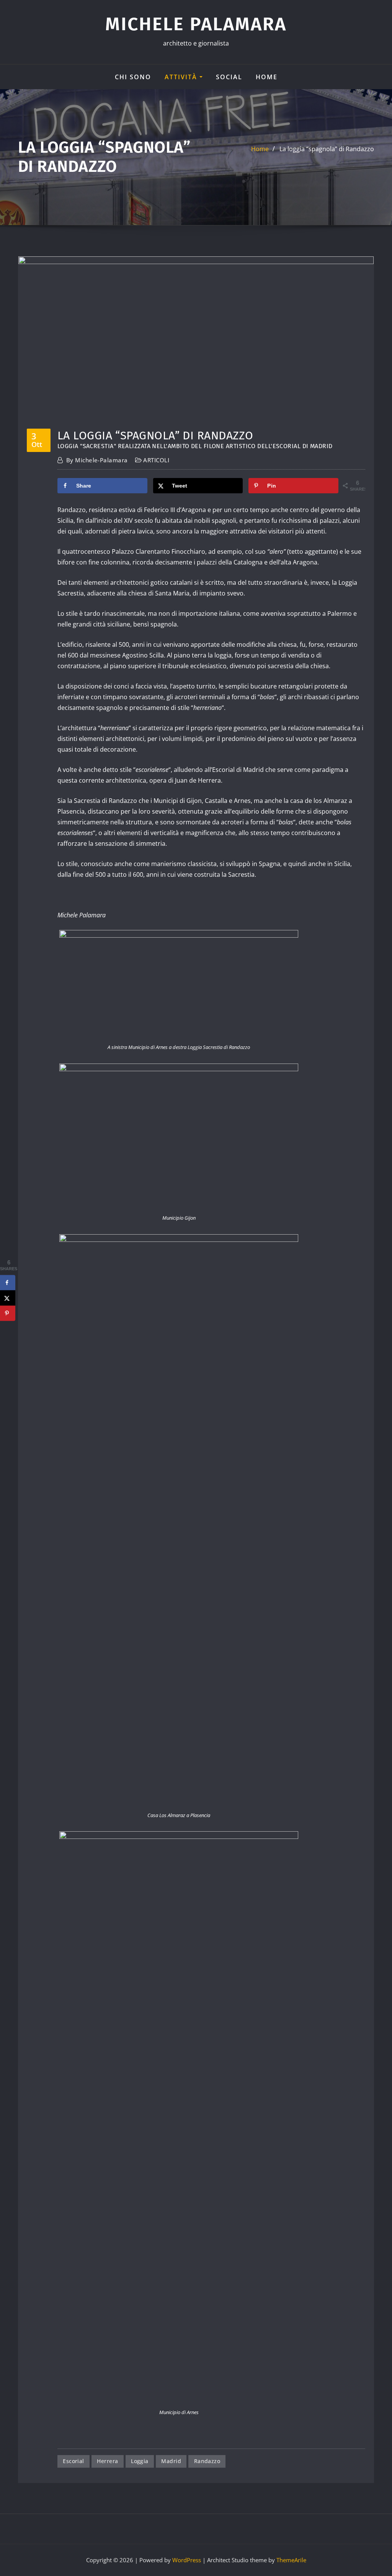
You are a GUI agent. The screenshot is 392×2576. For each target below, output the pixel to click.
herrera (107, 2461)
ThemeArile (291, 2560)
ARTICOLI (156, 460)
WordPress (187, 2560)
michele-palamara (97, 460)
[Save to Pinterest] (8, 1313)
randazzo (207, 2461)
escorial (73, 2461)
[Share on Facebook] (8, 1283)
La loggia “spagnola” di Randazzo (327, 149)
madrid (171, 2461)
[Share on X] (8, 1298)
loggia (140, 2461)
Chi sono (133, 77)
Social (229, 77)
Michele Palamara (196, 24)
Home (267, 77)
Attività (182, 77)
